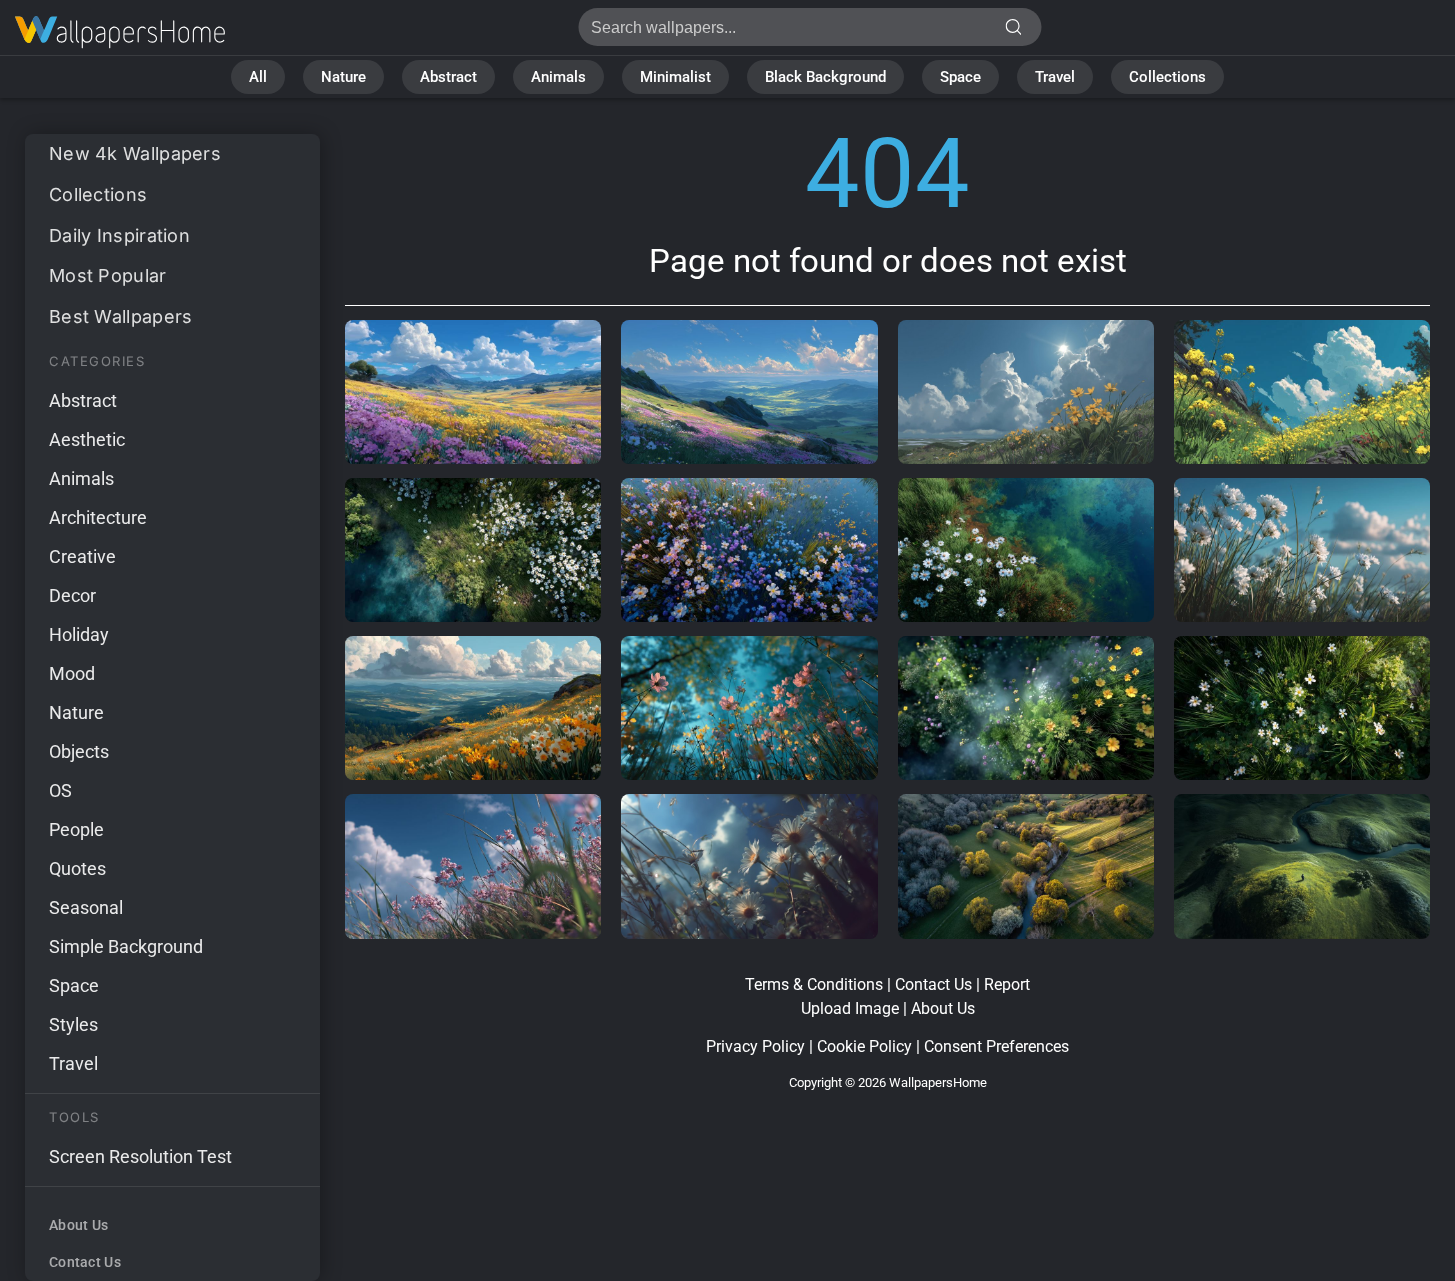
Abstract (448, 77)
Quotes (77, 868)
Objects (79, 751)
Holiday (79, 634)
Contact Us (85, 1262)
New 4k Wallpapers (135, 153)
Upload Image (850, 1008)
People (76, 829)
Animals (558, 77)
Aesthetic (87, 439)
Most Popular (108, 275)
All (258, 77)
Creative (82, 556)
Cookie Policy (864, 1046)
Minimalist (675, 77)
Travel (1055, 77)
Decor (72, 595)
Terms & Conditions (814, 984)
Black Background (825, 77)
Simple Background (126, 946)
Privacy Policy (755, 1046)
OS (60, 790)
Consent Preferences (996, 1046)
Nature (343, 77)
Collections (1167, 77)
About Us (78, 1225)
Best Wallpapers (121, 316)
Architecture (98, 517)
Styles (73, 1024)
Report (1007, 984)
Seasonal (86, 907)
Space (960, 77)
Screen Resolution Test (140, 1156)
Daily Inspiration (119, 235)
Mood (72, 673)
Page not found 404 (120, 32)
